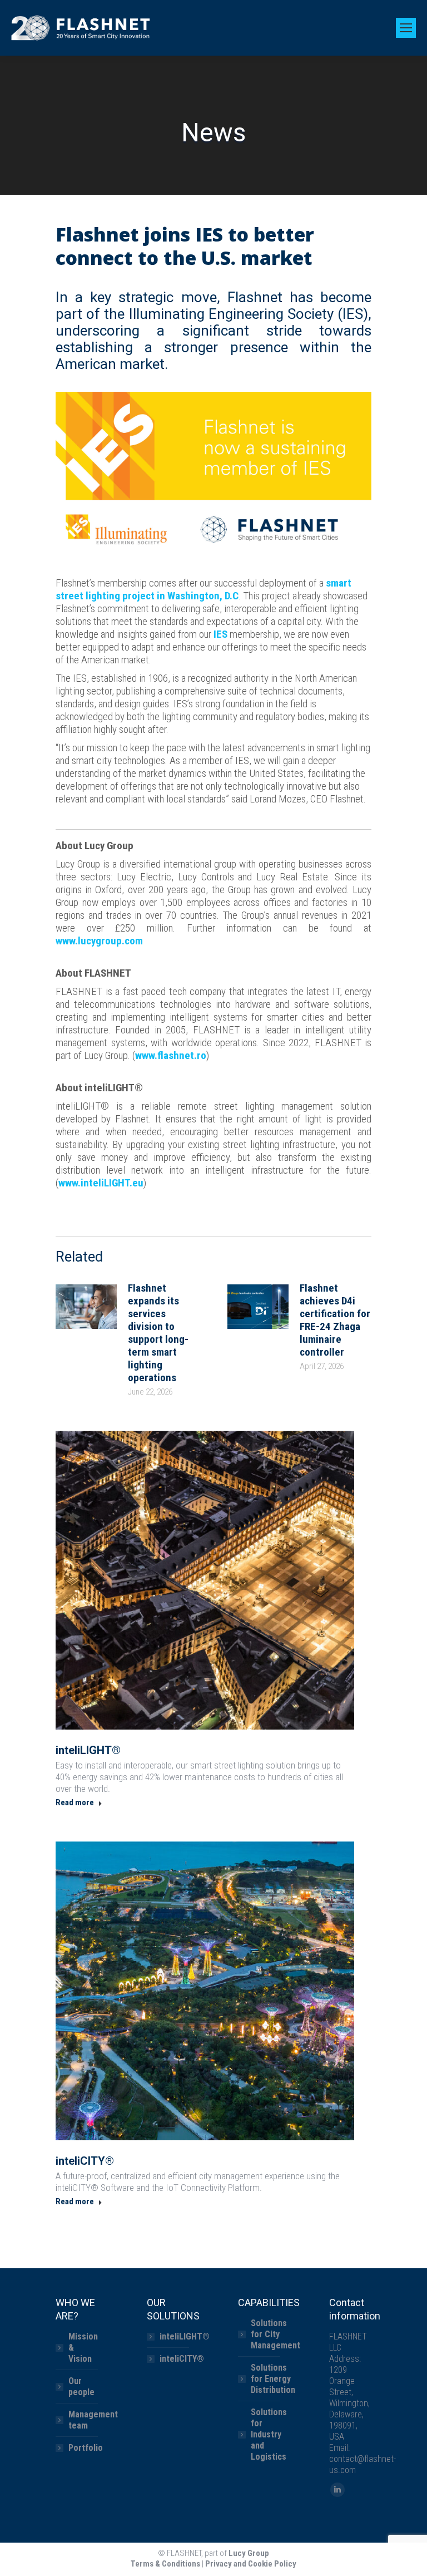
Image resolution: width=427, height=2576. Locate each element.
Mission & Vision (83, 2348)
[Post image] (86, 1307)
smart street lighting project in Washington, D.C (203, 589)
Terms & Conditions (165, 2564)
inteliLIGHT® (88, 1750)
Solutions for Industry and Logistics (269, 2434)
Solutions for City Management (275, 2334)
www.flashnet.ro (171, 1055)
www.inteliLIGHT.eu (101, 1183)
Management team (93, 2420)
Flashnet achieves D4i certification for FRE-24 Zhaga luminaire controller (335, 1320)
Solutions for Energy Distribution (273, 2379)
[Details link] (205, 1580)
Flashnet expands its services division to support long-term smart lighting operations (158, 1333)
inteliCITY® (85, 2161)
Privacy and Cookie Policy (251, 2564)
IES (220, 634)
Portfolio (86, 2448)
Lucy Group (249, 2553)
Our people (81, 2387)
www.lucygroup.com (99, 941)
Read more (75, 1802)
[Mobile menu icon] (406, 28)
